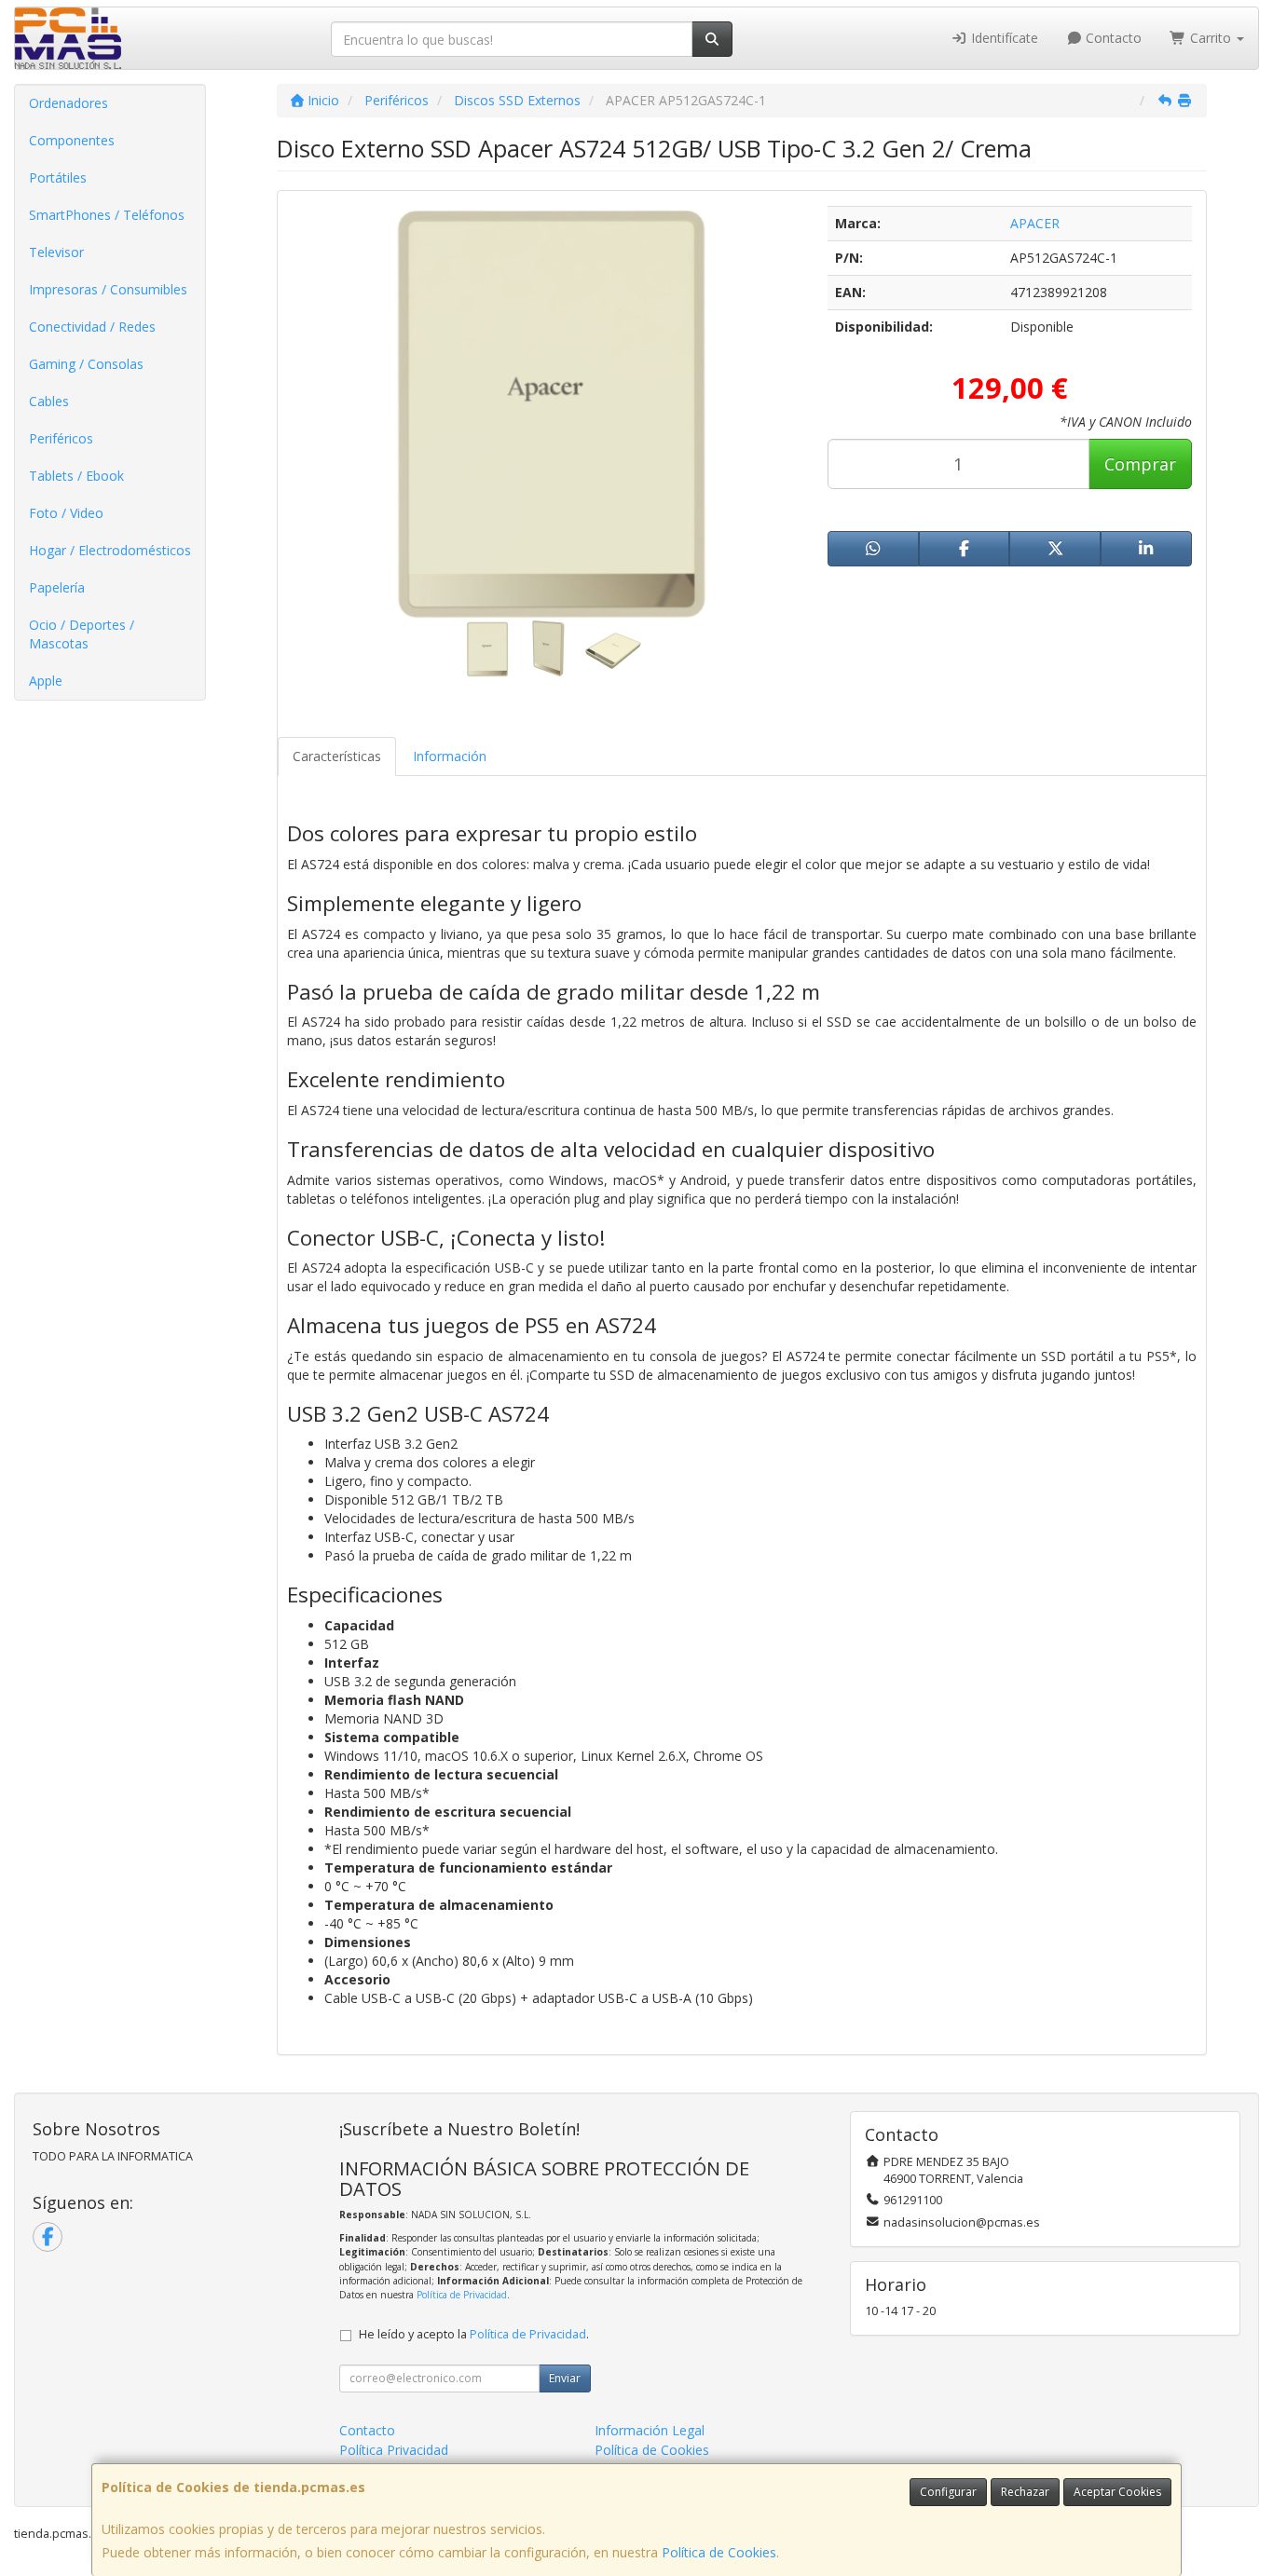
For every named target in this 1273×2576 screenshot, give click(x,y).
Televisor (56, 252)
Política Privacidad (394, 2450)
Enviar (565, 2378)
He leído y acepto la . (474, 2334)
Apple (46, 681)
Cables (49, 401)
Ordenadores (68, 103)
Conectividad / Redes (92, 327)
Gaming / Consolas (86, 364)
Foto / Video (66, 513)
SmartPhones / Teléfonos (107, 215)
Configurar (948, 2492)
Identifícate (1003, 38)
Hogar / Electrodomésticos (110, 550)
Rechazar (1025, 2492)
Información (450, 756)
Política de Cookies (719, 2552)
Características (337, 756)
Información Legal (650, 2430)
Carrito (1211, 38)
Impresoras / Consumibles (108, 289)
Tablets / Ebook (76, 476)
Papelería (57, 587)
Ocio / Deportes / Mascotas (82, 634)
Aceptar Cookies (1117, 2492)
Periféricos (61, 438)
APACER (1035, 223)
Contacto (1112, 38)
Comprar (1140, 464)
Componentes (72, 140)
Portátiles (58, 177)
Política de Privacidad (462, 2295)
